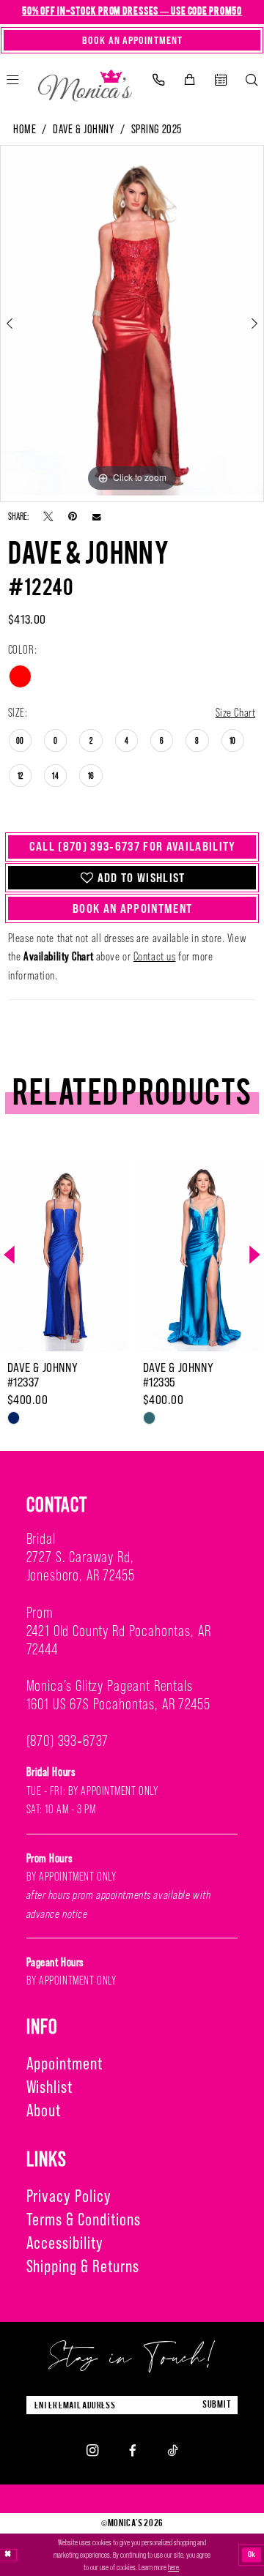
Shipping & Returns (83, 2266)
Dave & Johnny (83, 129)
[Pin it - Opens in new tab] (73, 517)
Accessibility (65, 2243)
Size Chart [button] (236, 712)
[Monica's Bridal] (85, 82)
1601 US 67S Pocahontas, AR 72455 (118, 1704)
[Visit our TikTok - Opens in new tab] (172, 2450)
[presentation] (121, 1255)
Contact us (155, 956)
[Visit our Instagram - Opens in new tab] (92, 2450)
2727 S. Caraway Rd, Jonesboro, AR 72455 (81, 1566)
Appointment (65, 2063)
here (173, 2567)
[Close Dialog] (8, 2555)
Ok (252, 2555)
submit (217, 2405)
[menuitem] (158, 80)
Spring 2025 (157, 129)
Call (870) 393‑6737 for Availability (133, 846)
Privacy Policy (69, 2196)
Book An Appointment (132, 908)
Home (25, 129)
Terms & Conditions (84, 2219)
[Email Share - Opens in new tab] (96, 516)
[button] (189, 80)
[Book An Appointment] (220, 80)
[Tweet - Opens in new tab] (48, 517)
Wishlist (50, 2087)
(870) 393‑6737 (68, 1741)
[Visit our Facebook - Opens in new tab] (133, 2450)
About (44, 2110)
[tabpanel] (132, 320)
